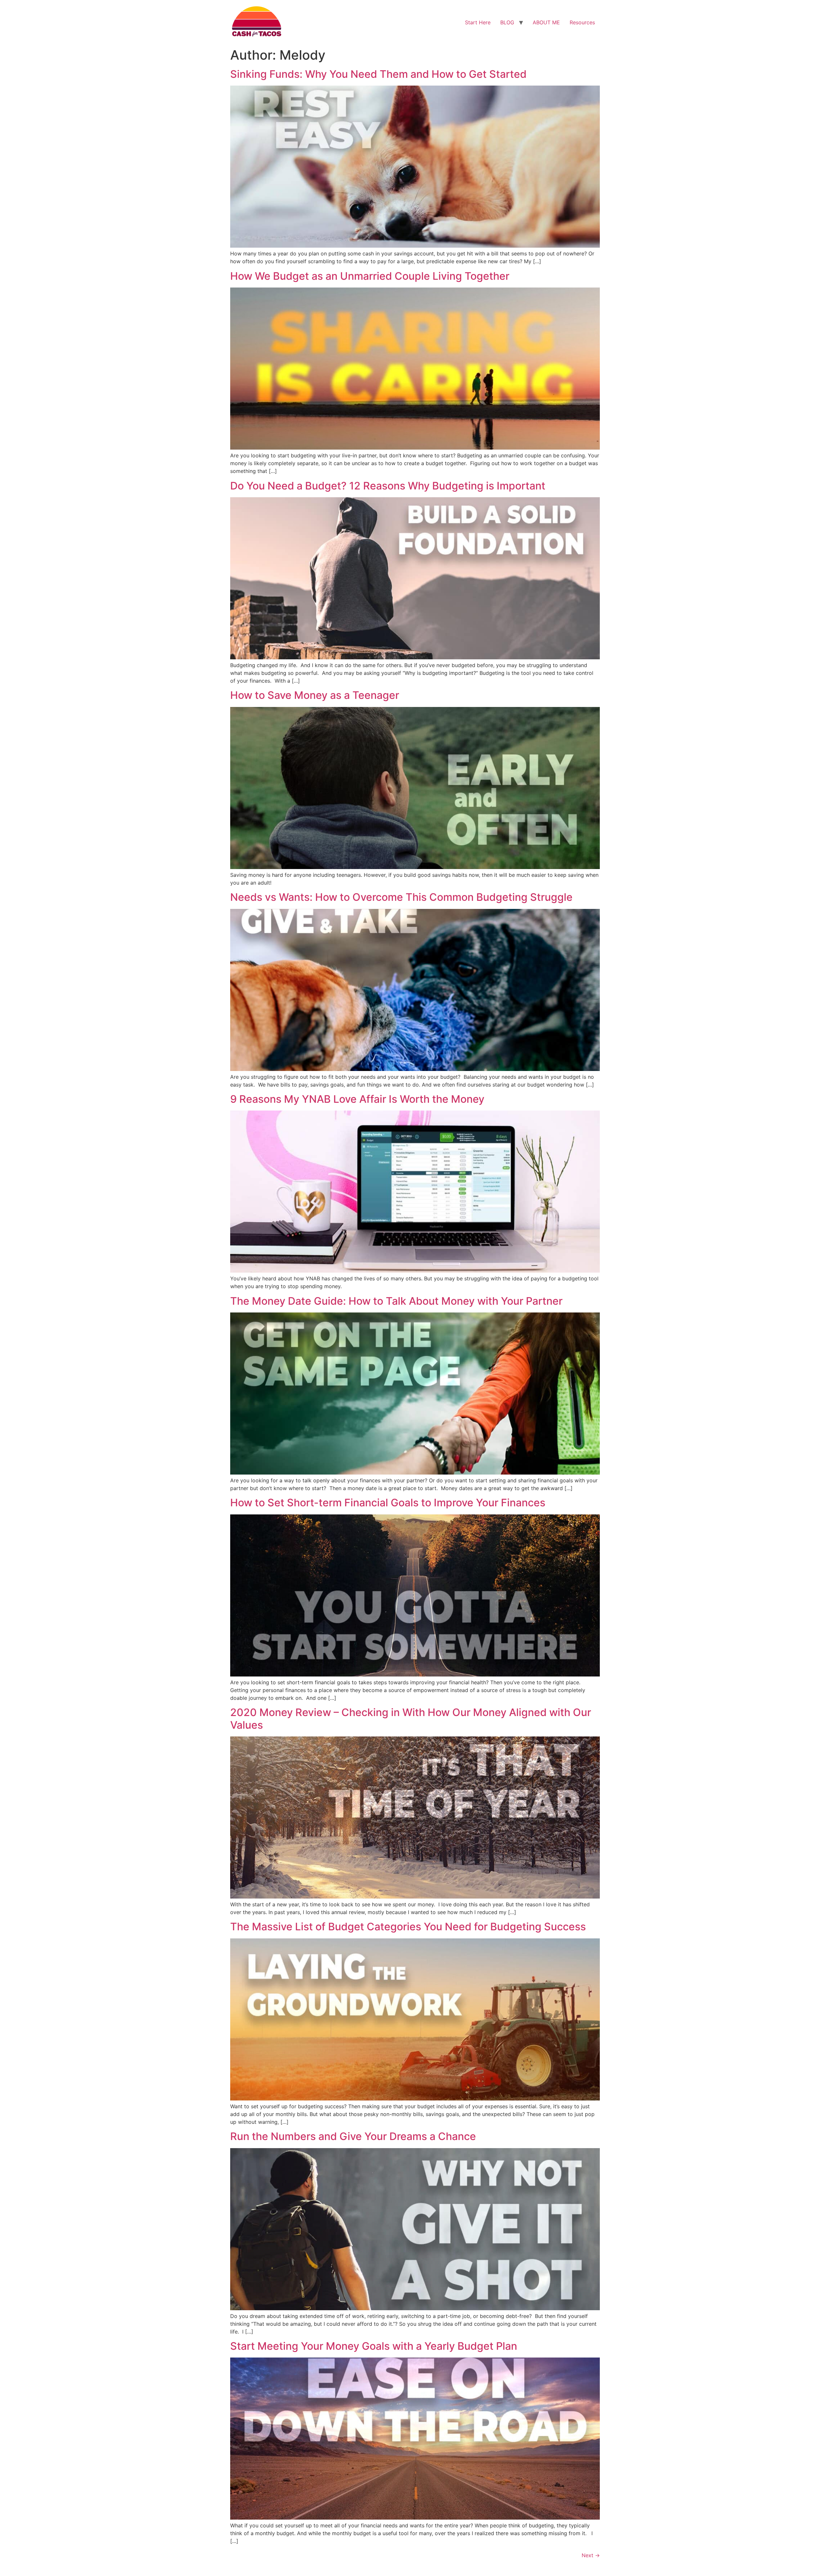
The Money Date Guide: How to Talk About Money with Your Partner (396, 1301)
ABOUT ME (546, 22)
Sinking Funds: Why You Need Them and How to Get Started (378, 74)
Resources (582, 22)
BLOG (507, 22)
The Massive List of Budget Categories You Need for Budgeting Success (408, 1927)
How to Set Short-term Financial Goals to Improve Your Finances (388, 1503)
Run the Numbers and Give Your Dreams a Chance (353, 2136)
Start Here (478, 22)
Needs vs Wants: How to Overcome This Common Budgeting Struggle (401, 897)
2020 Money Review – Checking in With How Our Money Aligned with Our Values (411, 1718)
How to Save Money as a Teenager (315, 695)
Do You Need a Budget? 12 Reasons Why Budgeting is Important (388, 486)
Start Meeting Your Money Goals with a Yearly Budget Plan (374, 2346)
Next (591, 2555)
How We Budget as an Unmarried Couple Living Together (370, 276)
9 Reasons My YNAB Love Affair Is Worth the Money (357, 1099)
